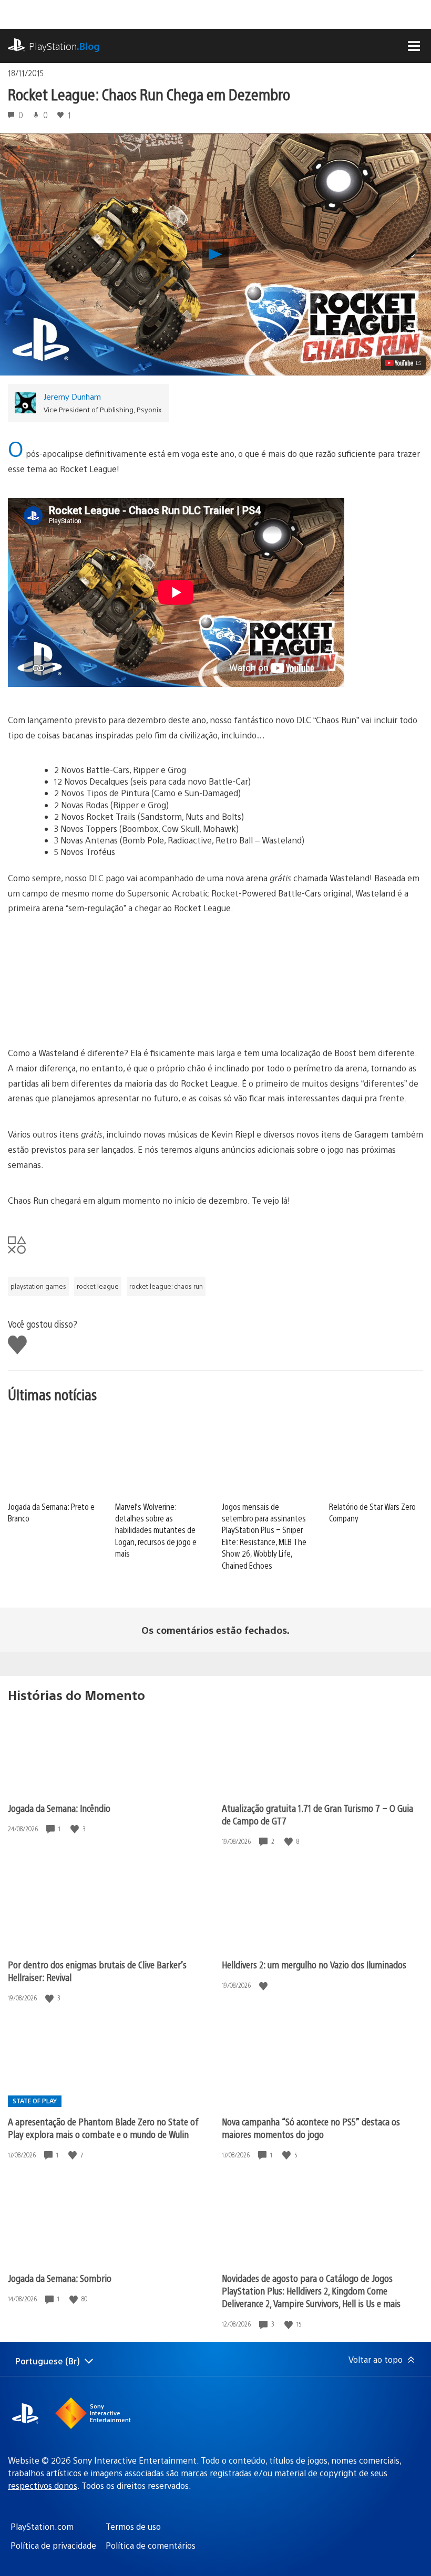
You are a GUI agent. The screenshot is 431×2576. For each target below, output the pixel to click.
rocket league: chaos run (166, 1286)
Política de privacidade (53, 2545)
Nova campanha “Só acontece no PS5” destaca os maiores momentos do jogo (311, 2128)
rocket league (98, 1286)
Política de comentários (151, 2545)
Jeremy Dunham (72, 396)
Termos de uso (133, 2526)
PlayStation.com (42, 2526)
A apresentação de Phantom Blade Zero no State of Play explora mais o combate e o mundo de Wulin (103, 2128)
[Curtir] (76, 1829)
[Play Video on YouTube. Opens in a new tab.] (403, 363)
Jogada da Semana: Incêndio (59, 1808)
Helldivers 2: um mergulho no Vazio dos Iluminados (314, 1964)
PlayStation (64, 46)
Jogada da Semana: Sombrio (60, 2278)
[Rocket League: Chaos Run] (135, 1016)
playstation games (38, 1286)
